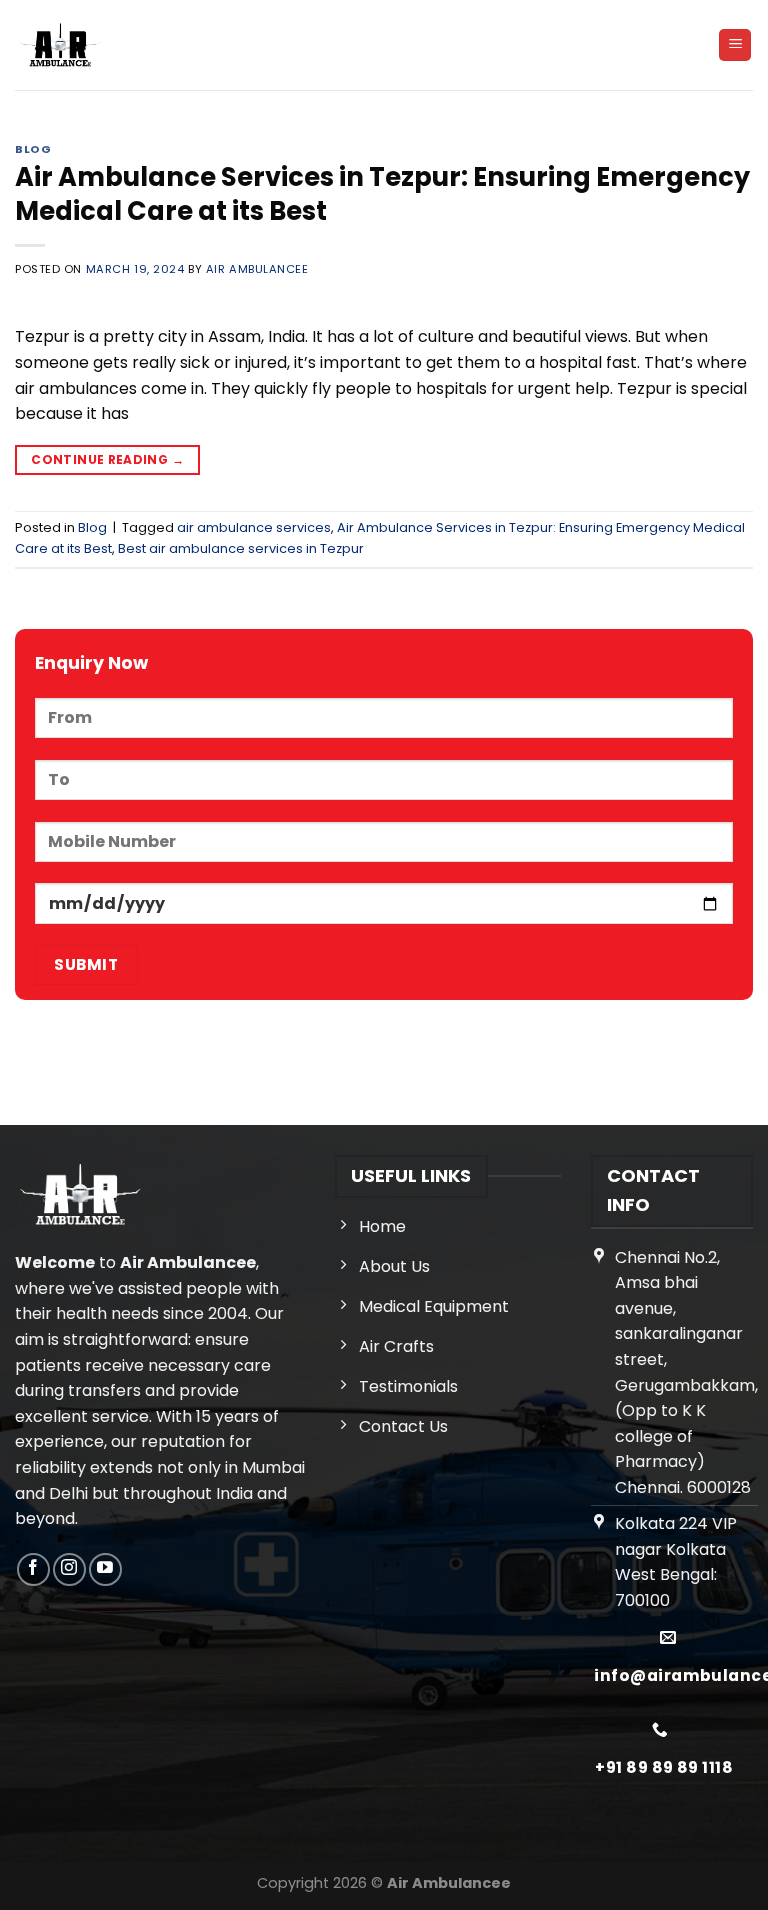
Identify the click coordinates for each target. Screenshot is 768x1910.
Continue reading (107, 459)
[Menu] (735, 45)
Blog (33, 149)
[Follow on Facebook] (33, 1569)
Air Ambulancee (257, 269)
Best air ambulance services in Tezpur (241, 548)
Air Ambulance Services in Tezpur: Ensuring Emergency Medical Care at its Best (382, 193)
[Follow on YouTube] (105, 1569)
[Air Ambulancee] (60, 45)
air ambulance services (254, 527)
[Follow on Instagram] (69, 1569)
